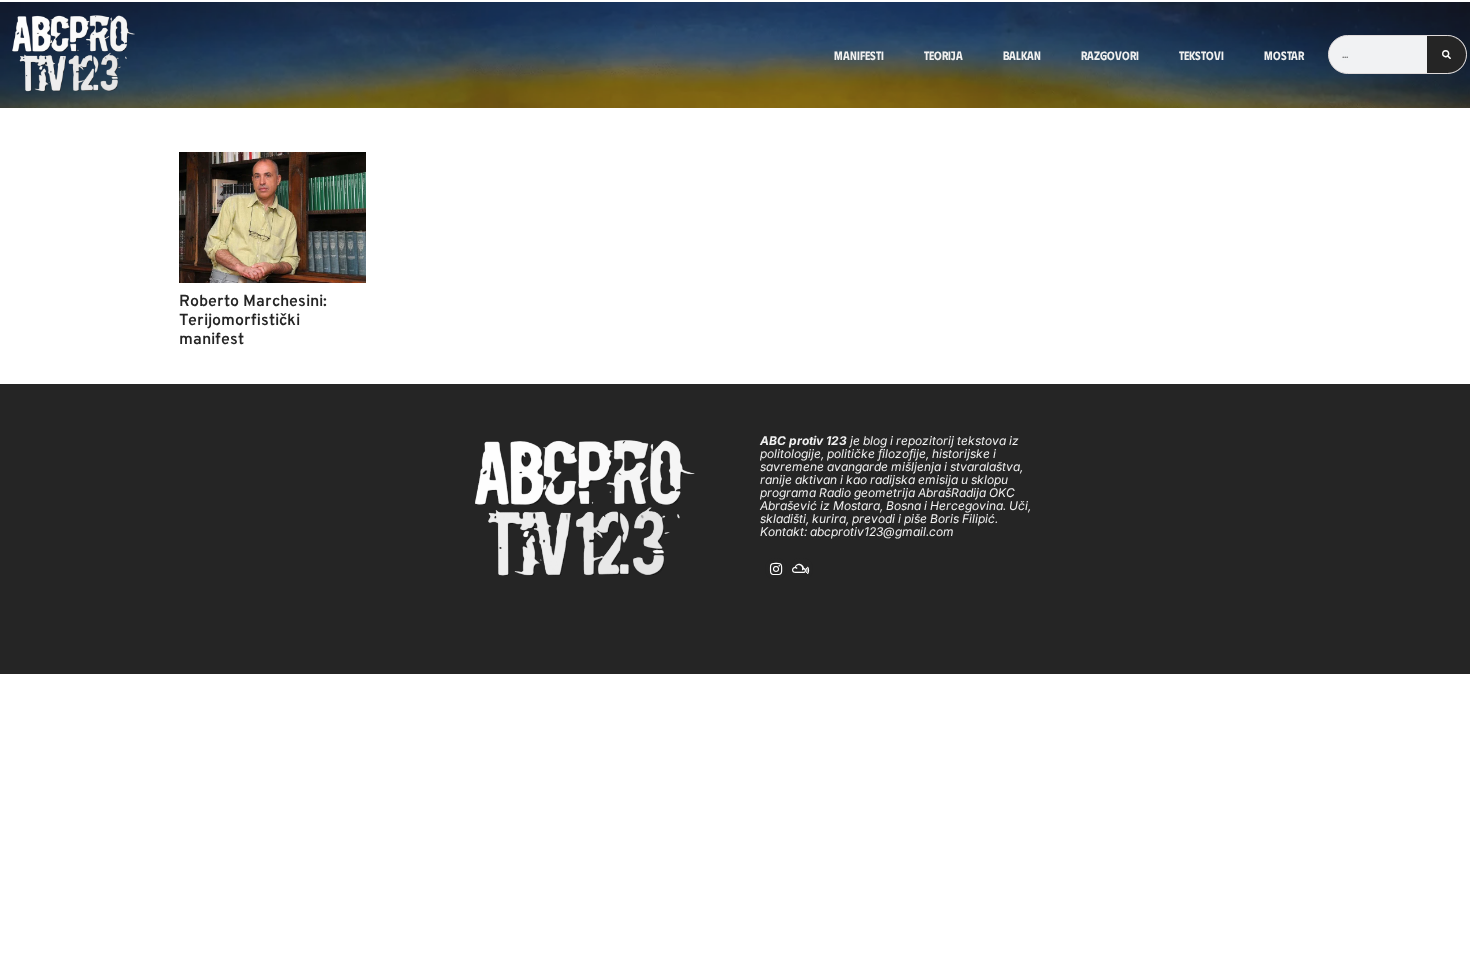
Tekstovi (1201, 55)
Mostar (1284, 55)
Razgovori (1110, 55)
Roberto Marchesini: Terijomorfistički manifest (253, 321)
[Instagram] (776, 569)
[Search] (1446, 54)
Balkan (1022, 55)
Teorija (943, 55)
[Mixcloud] (801, 569)
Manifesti (859, 55)
